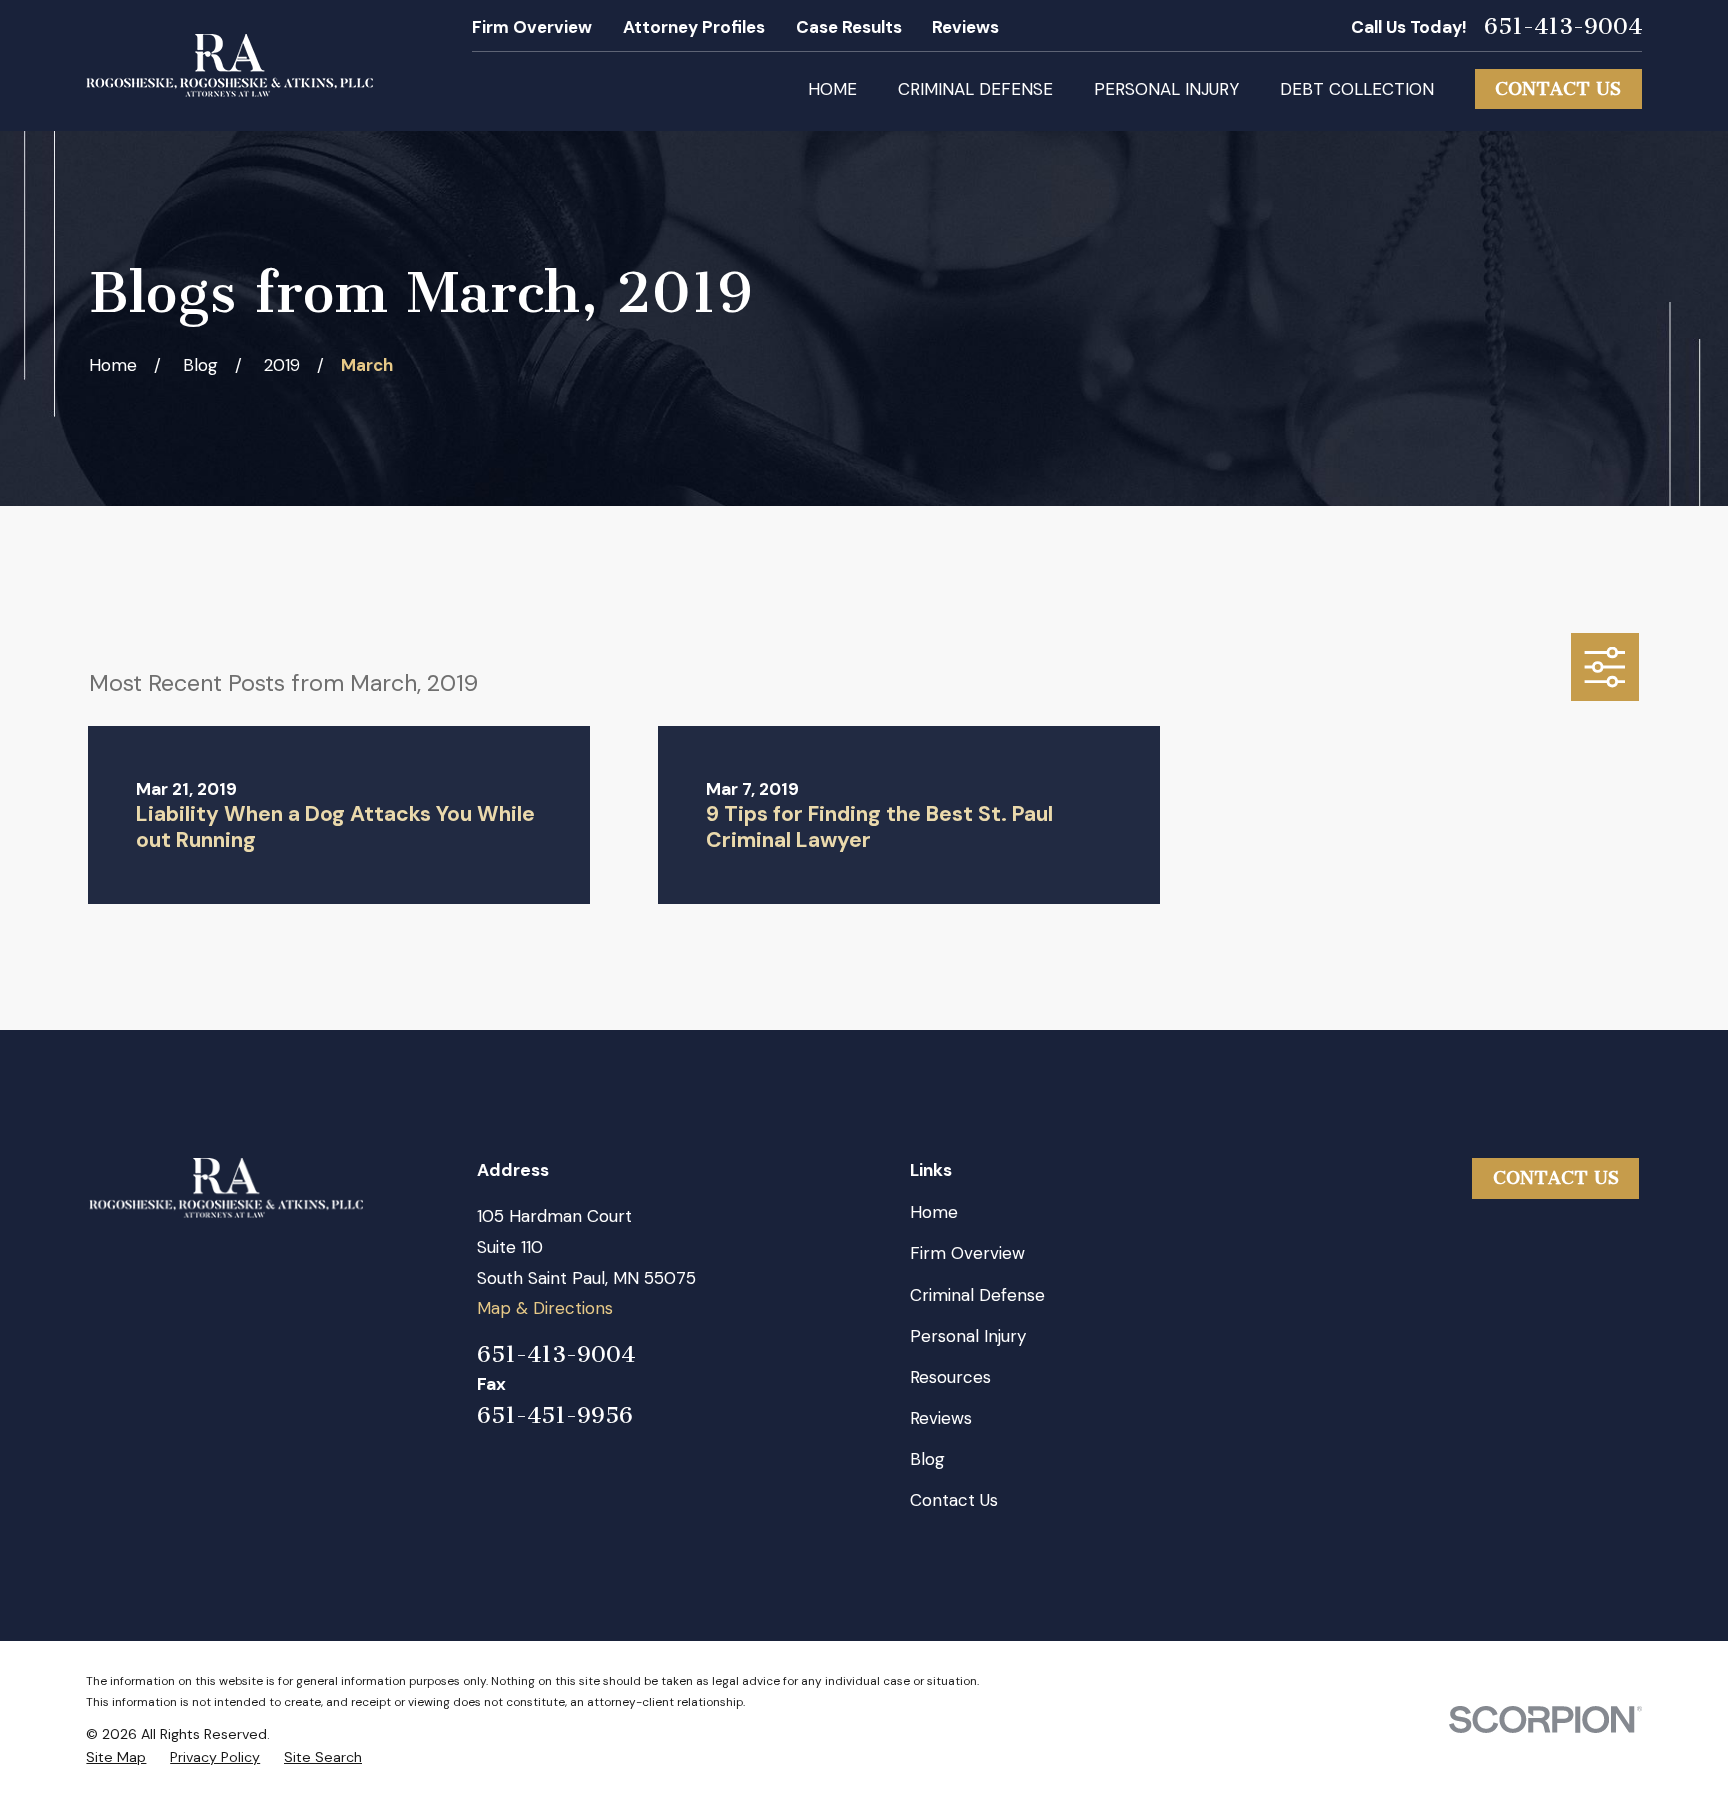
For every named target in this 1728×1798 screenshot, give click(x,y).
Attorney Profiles (694, 27)
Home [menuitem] (832, 89)
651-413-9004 (1563, 27)
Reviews (965, 27)
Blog (927, 1459)
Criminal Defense (977, 1295)
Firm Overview (532, 27)
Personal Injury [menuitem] (1166, 89)
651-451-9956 (555, 1416)
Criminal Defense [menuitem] (975, 89)
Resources (950, 1377)
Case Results (849, 27)
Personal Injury (968, 1336)
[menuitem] (116, 1758)
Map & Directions (545, 1308)
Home (934, 1212)
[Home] (229, 65)
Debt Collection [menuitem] (1357, 89)
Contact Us (1558, 89)
